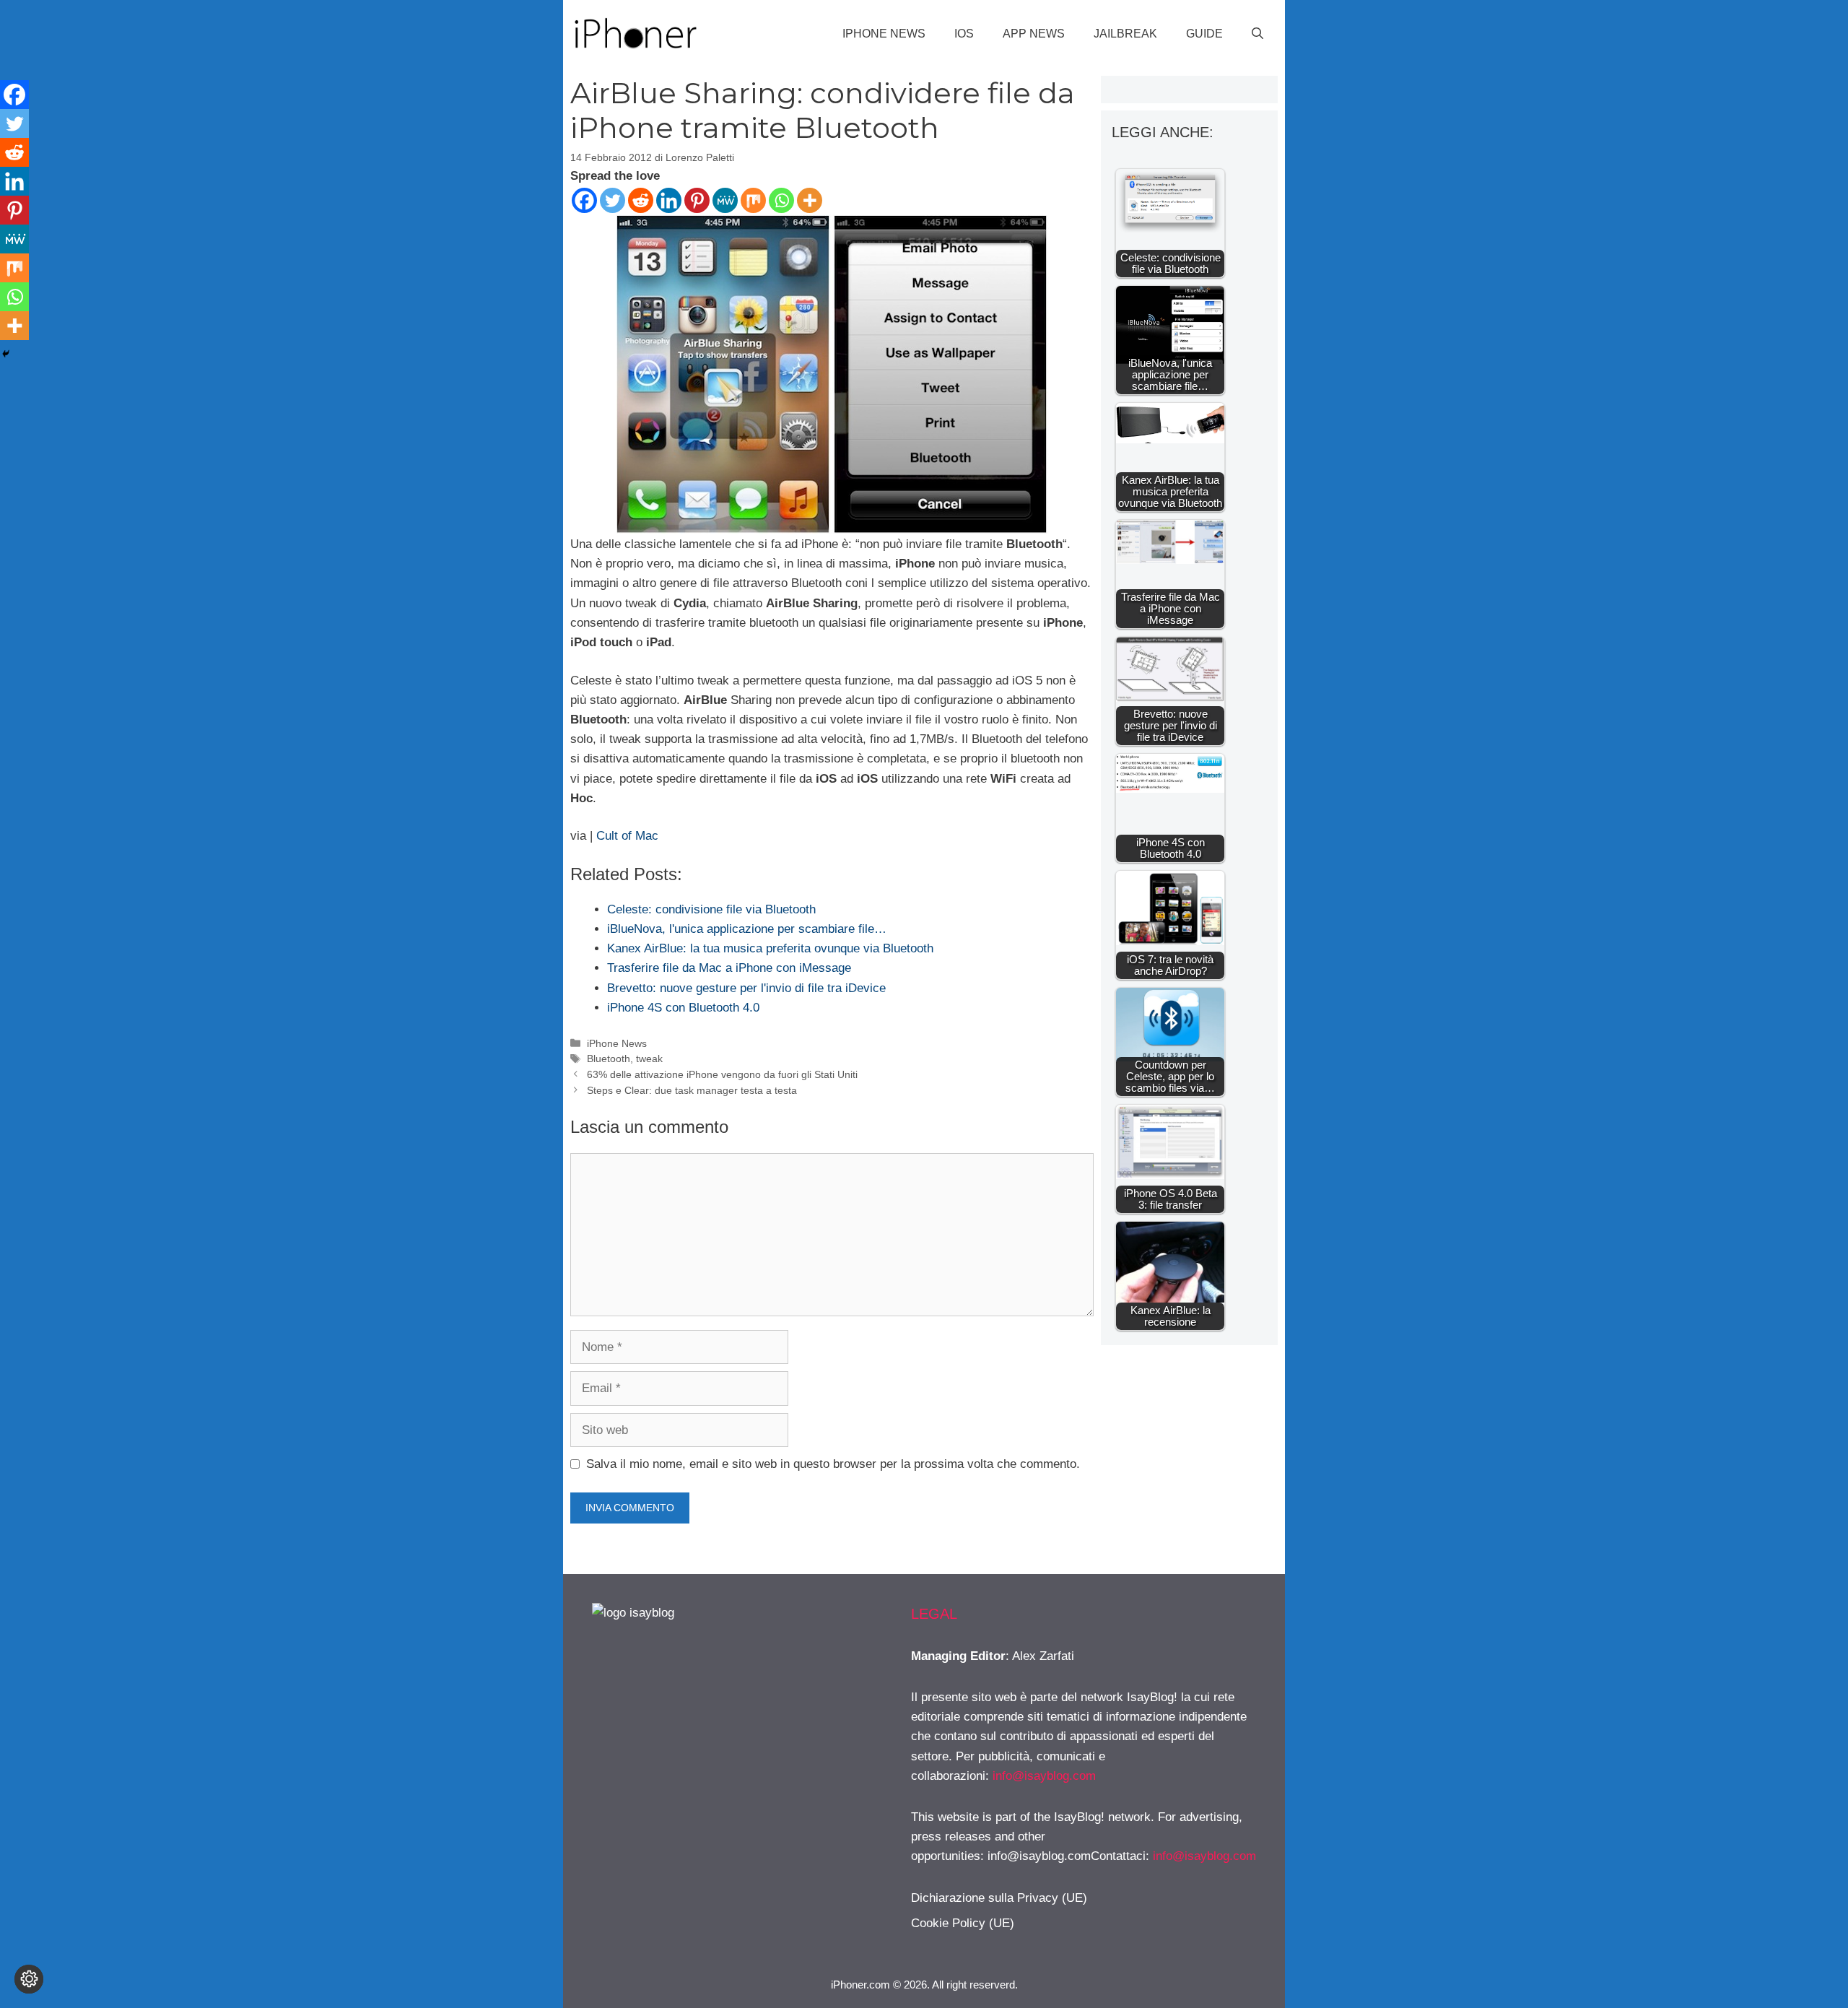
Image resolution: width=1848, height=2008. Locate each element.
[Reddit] (641, 200)
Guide (1204, 34)
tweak (649, 1059)
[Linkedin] (669, 200)
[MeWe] (725, 200)
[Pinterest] (697, 200)
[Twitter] (613, 200)
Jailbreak (1125, 34)
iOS (964, 34)
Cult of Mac (627, 836)
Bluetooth (609, 1059)
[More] (810, 200)
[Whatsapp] (781, 200)
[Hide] (6, 354)
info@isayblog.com (1044, 1776)
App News (1034, 34)
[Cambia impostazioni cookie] (29, 1979)
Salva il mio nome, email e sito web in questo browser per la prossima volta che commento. (833, 1464)
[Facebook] (584, 200)
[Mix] (753, 200)
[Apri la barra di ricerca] (1258, 34)
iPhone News (884, 34)
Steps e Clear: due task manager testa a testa (692, 1090)
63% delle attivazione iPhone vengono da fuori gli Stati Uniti (722, 1074)
